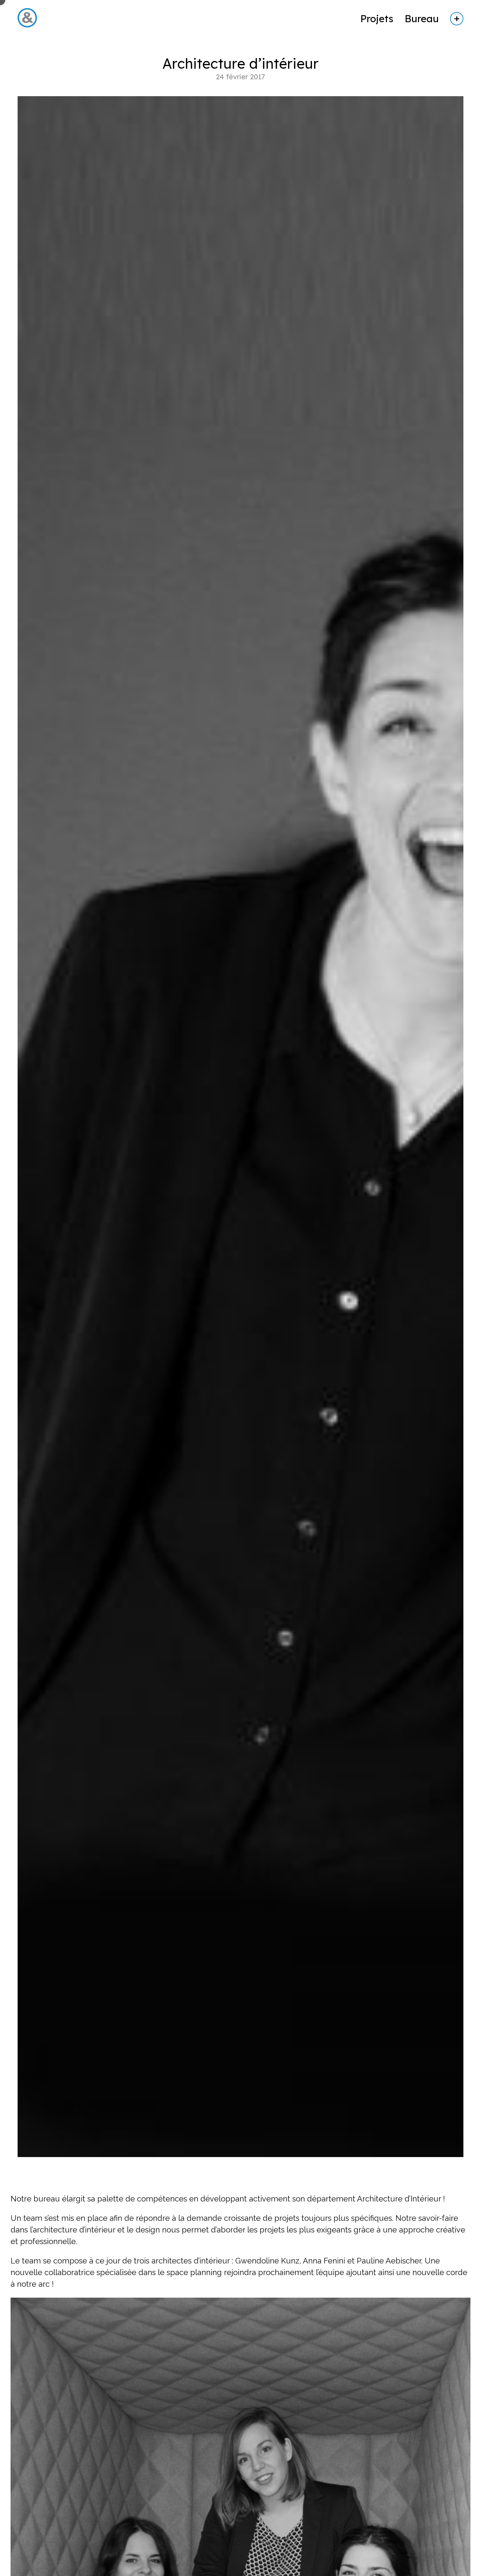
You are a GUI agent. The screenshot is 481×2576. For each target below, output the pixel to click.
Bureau (422, 18)
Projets (377, 18)
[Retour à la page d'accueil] (27, 29)
